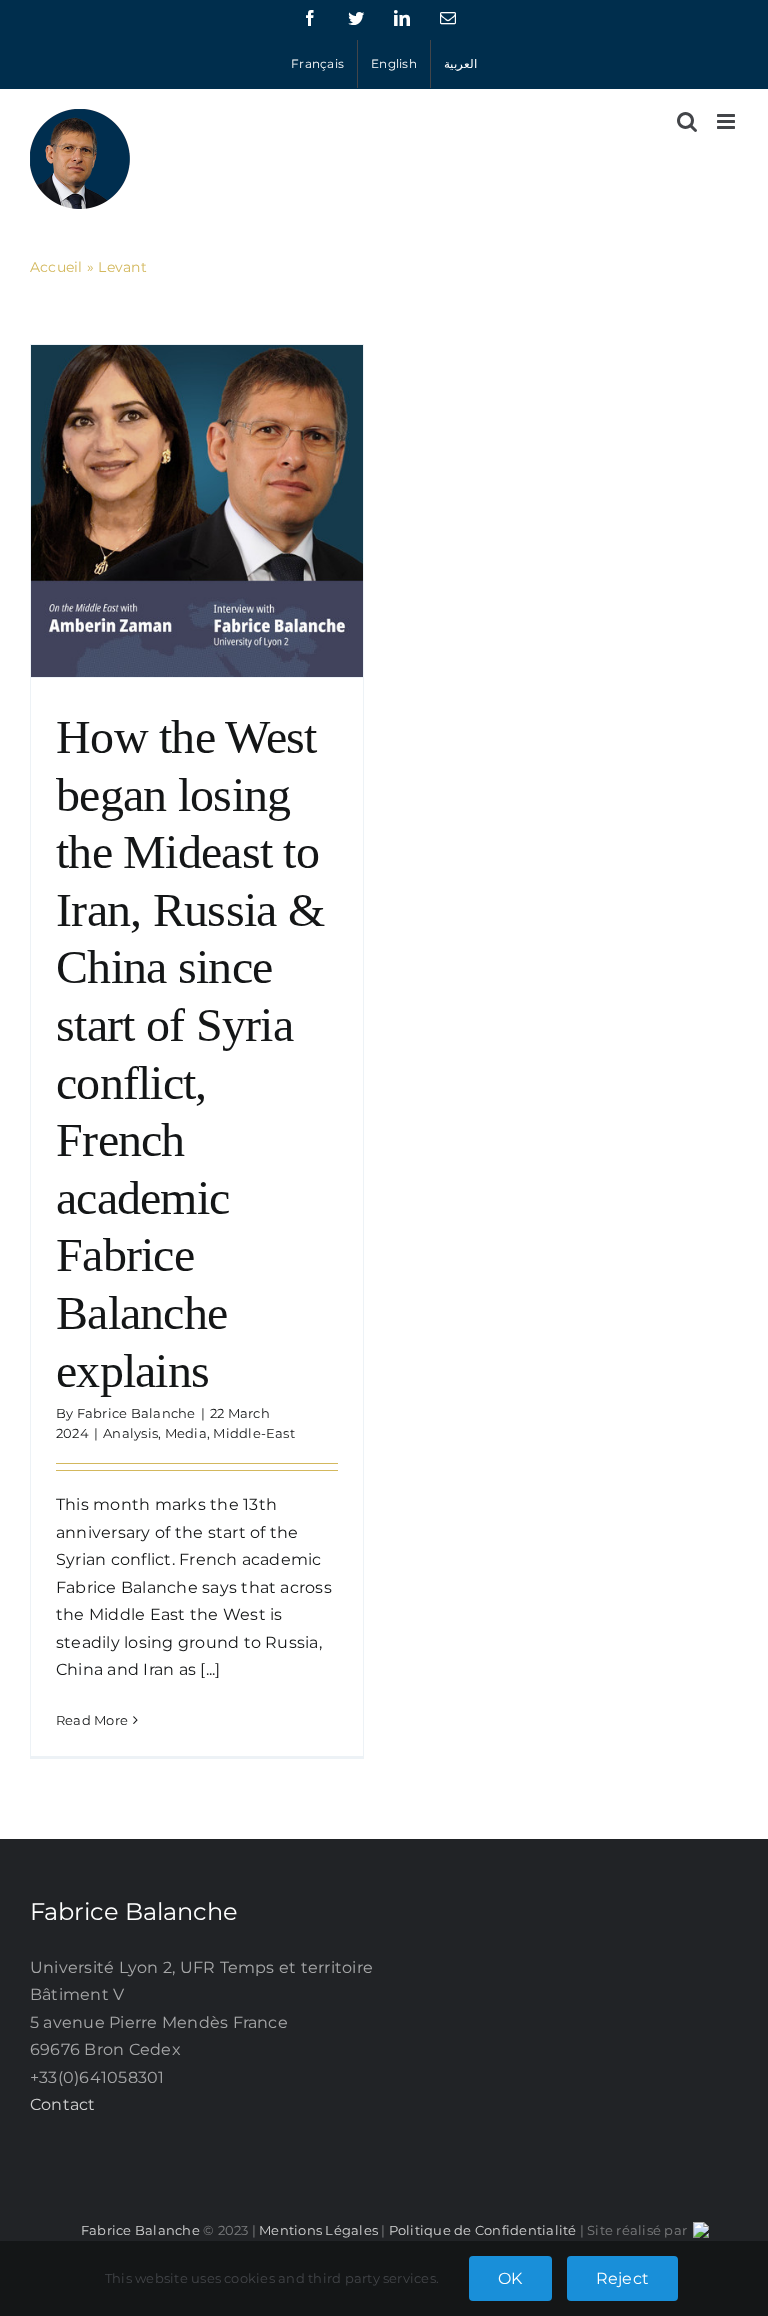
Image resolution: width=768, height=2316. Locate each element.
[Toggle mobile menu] (727, 121)
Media (186, 1433)
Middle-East (254, 1433)
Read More (92, 1720)
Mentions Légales (318, 2230)
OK (510, 2278)
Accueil (56, 267)
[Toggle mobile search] (687, 121)
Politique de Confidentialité (483, 2230)
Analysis (130, 1433)
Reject (622, 2278)
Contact (63, 2104)
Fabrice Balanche (136, 1413)
